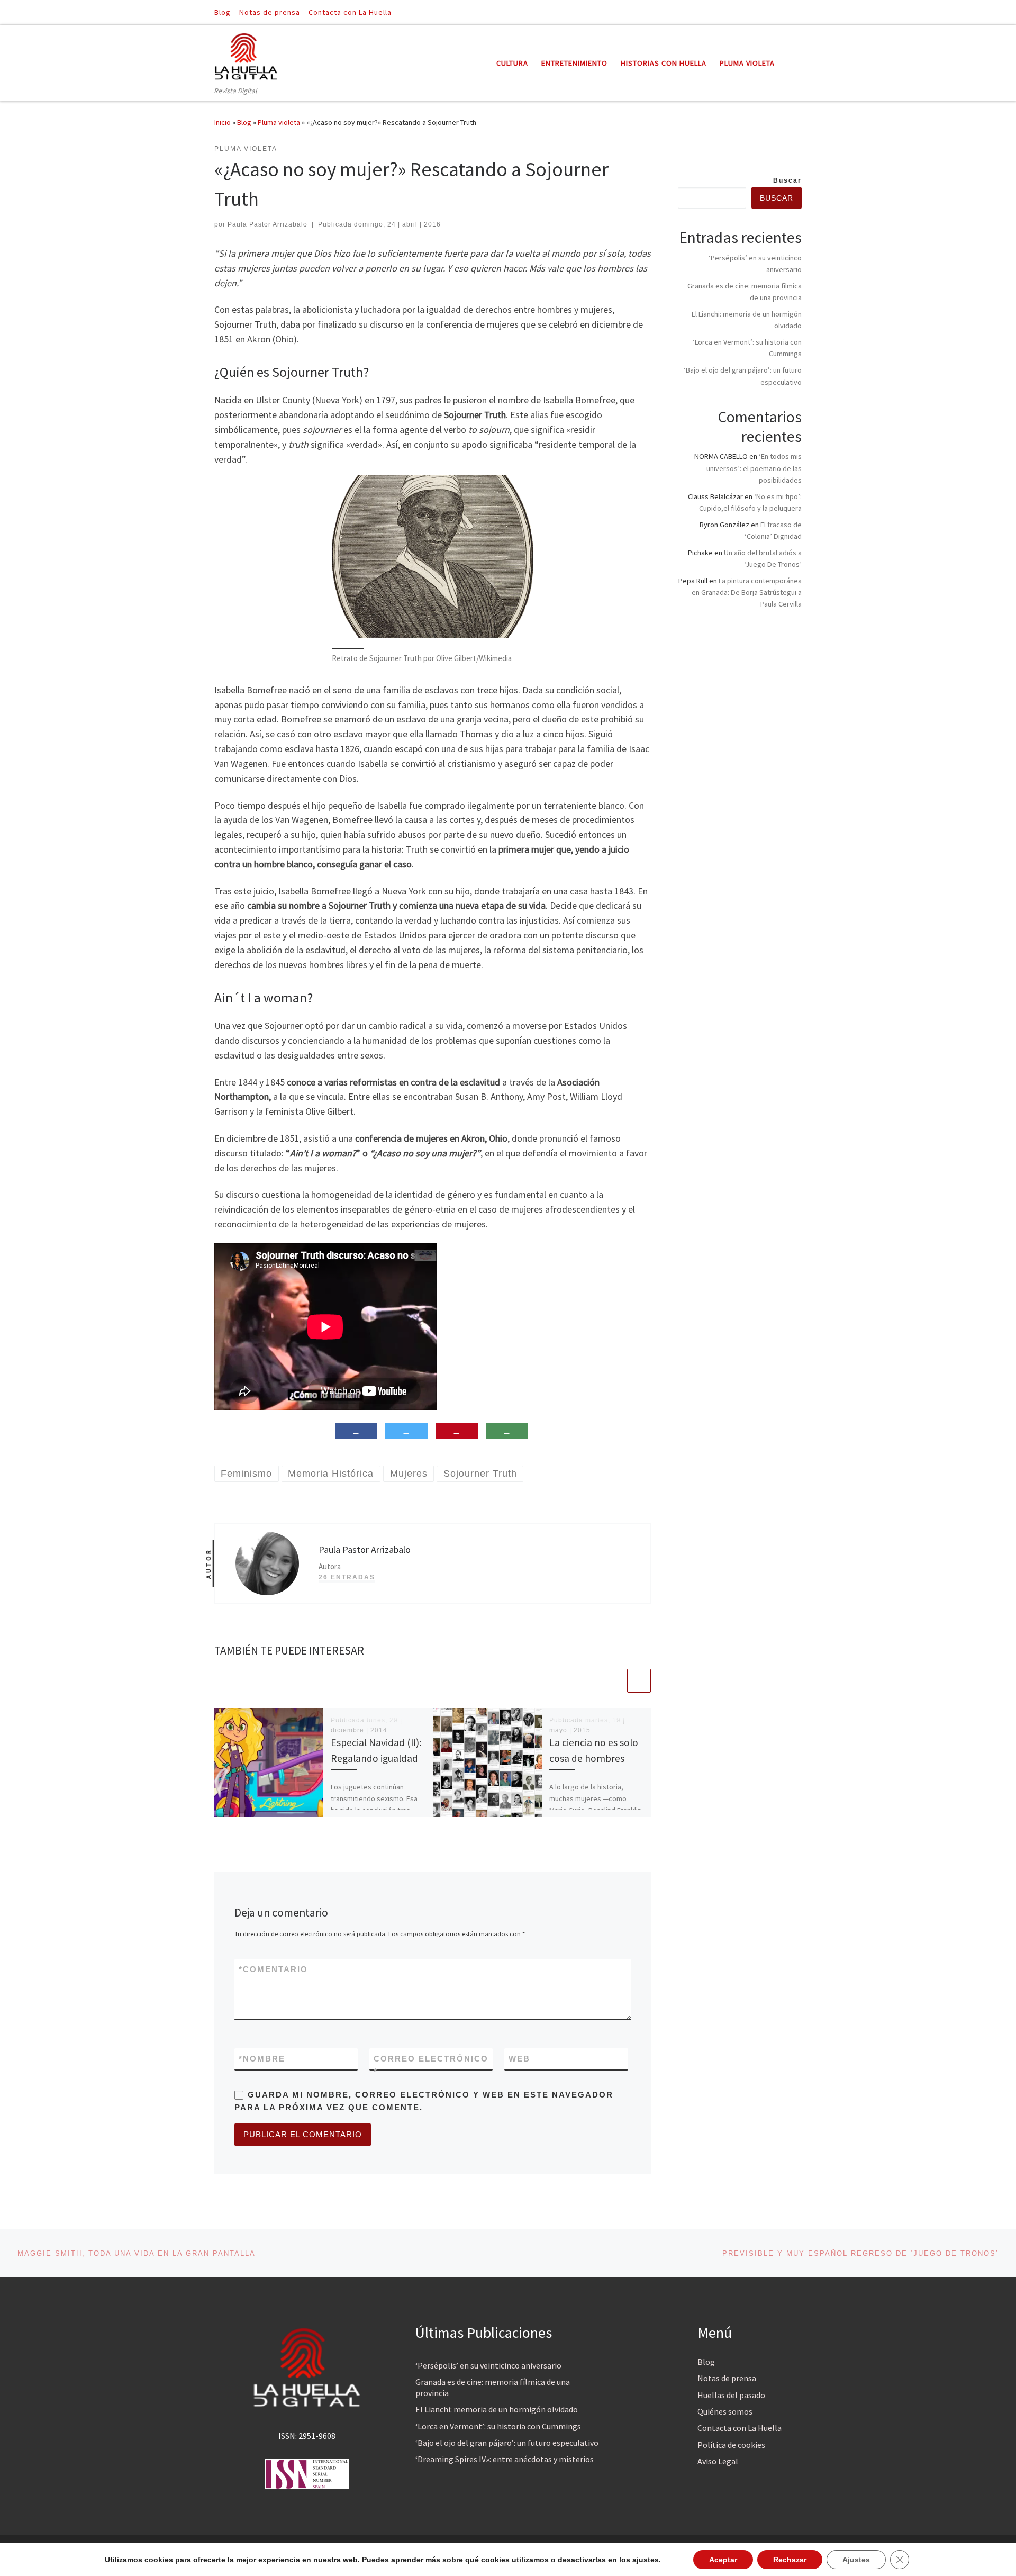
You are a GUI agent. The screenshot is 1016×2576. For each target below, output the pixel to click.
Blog (244, 122)
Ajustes (856, 2560)
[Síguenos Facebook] (784, 12)
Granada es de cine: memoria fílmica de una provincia (493, 2387)
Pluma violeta (279, 122)
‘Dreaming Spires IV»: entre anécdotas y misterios (505, 2459)
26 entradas (347, 1577)
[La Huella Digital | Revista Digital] (246, 55)
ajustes (646, 2560)
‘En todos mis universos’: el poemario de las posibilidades (754, 468)
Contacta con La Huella (740, 2428)
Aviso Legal (718, 2461)
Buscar (787, 180)
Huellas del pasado (731, 2395)
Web (519, 2059)
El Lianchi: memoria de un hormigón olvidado (497, 2409)
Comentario (273, 1969)
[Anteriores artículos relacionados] (614, 1681)
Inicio (223, 122)
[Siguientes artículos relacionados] (639, 1681)
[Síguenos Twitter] (799, 12)
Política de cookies (731, 2445)
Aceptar (723, 2560)
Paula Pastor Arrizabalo (267, 224)
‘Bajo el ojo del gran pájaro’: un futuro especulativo (507, 2443)
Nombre (262, 2059)
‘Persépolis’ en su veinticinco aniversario (488, 2365)
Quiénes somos (725, 2411)
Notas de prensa (727, 2378)
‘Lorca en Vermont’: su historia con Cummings (498, 2426)
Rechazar (790, 2560)
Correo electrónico (431, 2065)
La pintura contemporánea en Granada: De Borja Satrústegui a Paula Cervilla (747, 592)
